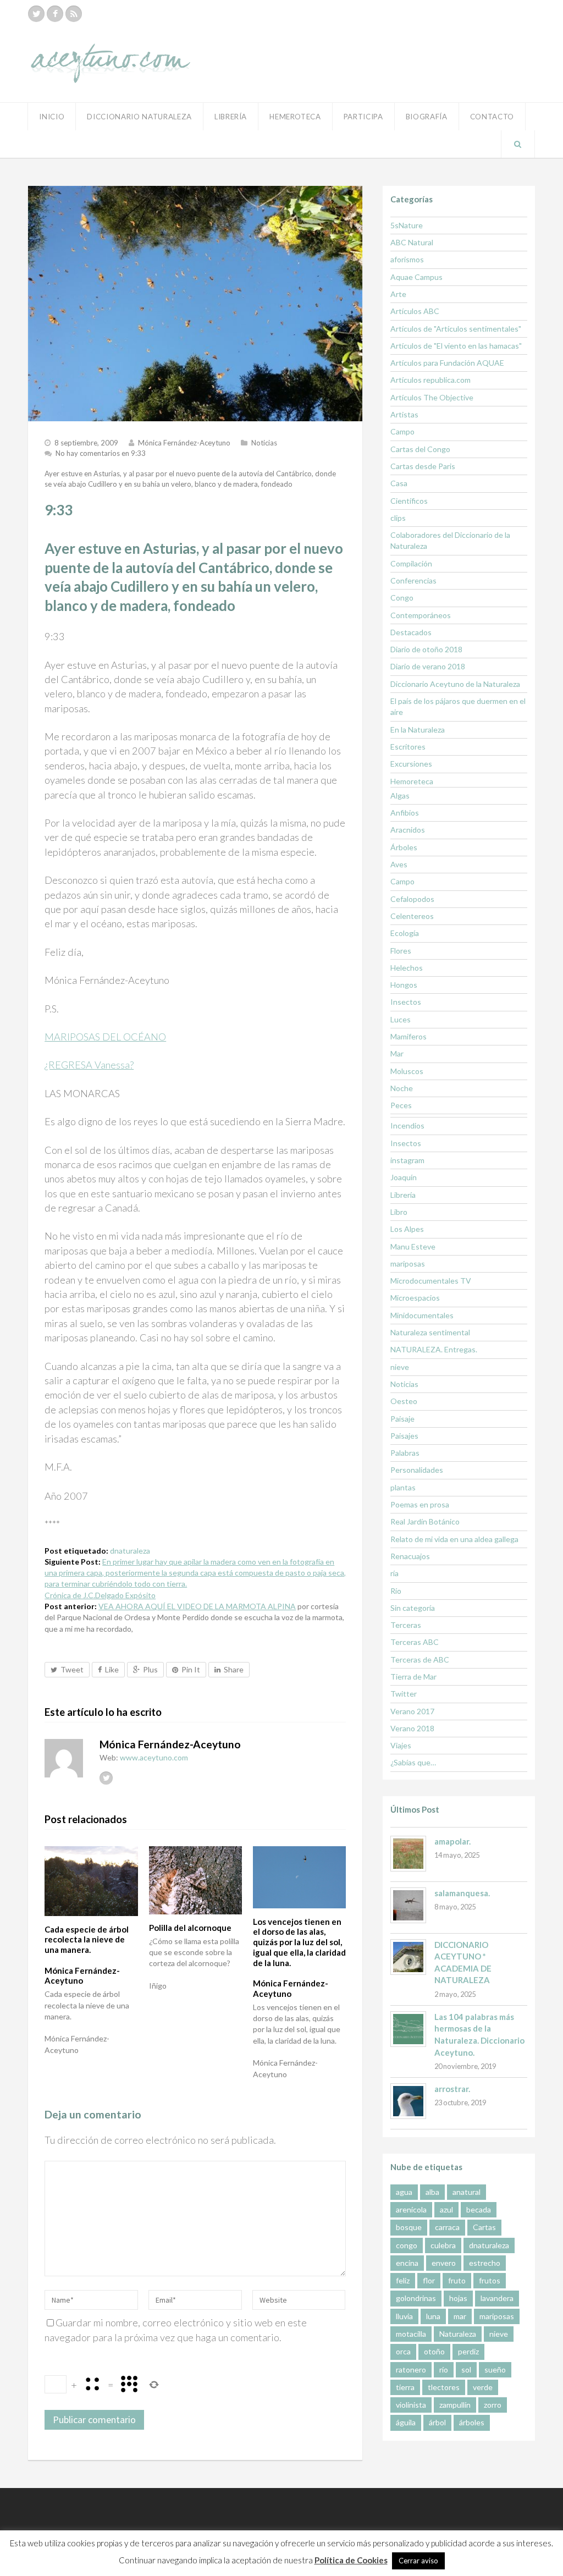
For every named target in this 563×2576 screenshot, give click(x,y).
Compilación (411, 563)
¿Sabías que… (413, 1762)
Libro (399, 1212)
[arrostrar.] (408, 2101)
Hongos (404, 985)
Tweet (72, 1669)
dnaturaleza (130, 1551)
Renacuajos (410, 1556)
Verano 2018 (412, 1728)
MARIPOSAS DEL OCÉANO (105, 1037)
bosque (409, 2227)
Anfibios (405, 813)
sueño (495, 2369)
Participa (363, 117)
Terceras (406, 1625)
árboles (472, 2422)
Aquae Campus (416, 277)
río (444, 2369)
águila (406, 2422)
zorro (493, 2405)
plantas (403, 1487)
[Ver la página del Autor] (64, 1758)
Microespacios (415, 1298)
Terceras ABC (415, 1642)
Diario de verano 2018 (428, 666)
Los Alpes (407, 1229)
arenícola (411, 2209)
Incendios (407, 1125)
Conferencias (413, 580)
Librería (231, 117)
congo (407, 2245)
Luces (401, 1019)
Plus (150, 1669)
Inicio (52, 117)
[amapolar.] (408, 1854)
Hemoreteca (412, 781)
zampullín (455, 2405)
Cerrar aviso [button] (418, 2561)
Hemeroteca (295, 117)
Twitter (404, 1694)
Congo (402, 598)
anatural (467, 2192)
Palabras (405, 1453)
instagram (407, 1160)
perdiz (468, 2351)
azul (446, 2209)
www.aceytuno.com (154, 1757)
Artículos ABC (415, 311)
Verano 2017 (412, 1711)
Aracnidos (408, 830)
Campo (402, 431)
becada (479, 2209)
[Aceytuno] (111, 51)
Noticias (264, 443)
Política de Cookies (351, 2560)
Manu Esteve (413, 1246)
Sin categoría (413, 1608)
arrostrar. (452, 2089)
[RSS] (74, 14)
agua (404, 2192)
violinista (411, 2405)
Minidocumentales (422, 1315)
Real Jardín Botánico (425, 1521)
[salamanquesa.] (408, 1905)
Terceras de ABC (420, 1659)
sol (466, 2369)
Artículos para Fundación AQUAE (447, 363)
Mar (397, 1053)
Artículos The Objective (432, 397)
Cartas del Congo (420, 449)
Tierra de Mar (413, 1677)
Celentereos (412, 916)
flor (429, 2280)
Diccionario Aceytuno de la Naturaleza (455, 684)
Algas (400, 796)
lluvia (404, 2316)
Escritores (408, 747)
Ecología (405, 933)
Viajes (401, 1745)
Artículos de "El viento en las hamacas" (456, 346)
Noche (402, 1088)
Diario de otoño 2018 (426, 649)
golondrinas (416, 2298)
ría (394, 1573)
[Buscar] (518, 144)
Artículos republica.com (430, 380)
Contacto (492, 117)
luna (433, 2316)
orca (403, 2351)
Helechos (407, 968)
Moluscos (407, 1071)
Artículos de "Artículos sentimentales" (456, 329)
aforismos (407, 259)
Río (396, 1591)
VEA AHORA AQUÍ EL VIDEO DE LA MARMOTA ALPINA (197, 1606)
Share (234, 1669)
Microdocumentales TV (431, 1281)
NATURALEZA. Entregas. (434, 1349)
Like (112, 1669)
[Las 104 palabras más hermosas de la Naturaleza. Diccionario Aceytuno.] (408, 2029)
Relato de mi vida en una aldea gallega (454, 1539)
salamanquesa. (462, 1893)
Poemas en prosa (420, 1504)
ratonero (411, 2369)
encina (407, 2263)
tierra (405, 2387)
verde (483, 2387)
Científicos (409, 501)
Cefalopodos (412, 899)
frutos (490, 2280)
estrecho (485, 2263)
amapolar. (452, 1841)
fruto (457, 2280)
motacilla (411, 2334)
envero (444, 2263)
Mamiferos (409, 1036)
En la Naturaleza (418, 730)
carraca (447, 2227)
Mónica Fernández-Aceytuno (184, 443)
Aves (399, 864)
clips (398, 518)
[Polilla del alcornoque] (195, 1880)
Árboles (404, 847)
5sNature (407, 225)
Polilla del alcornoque (190, 1928)
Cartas (484, 2227)
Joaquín (404, 1177)
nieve (400, 1367)
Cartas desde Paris (423, 466)
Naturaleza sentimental (430, 1332)
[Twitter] (36, 14)
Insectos (406, 1002)
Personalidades (417, 1470)
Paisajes (404, 1436)
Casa (399, 483)
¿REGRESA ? (89, 1065)
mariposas (408, 1264)
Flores (401, 951)
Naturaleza (458, 2334)
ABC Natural (412, 242)
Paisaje (402, 1419)
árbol (437, 2422)
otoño (434, 2351)
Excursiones (411, 764)
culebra (443, 2245)
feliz (403, 2280)
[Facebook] (55, 14)
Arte (398, 294)
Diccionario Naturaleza (139, 117)
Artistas (404, 414)
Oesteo (404, 1401)
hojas (458, 2298)
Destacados (411, 632)
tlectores (444, 2387)
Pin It (191, 1669)
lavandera (497, 2298)
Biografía (427, 117)
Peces (401, 1105)
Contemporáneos (421, 615)
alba (432, 2192)
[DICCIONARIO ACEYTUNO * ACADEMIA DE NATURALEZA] (408, 1957)
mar (460, 2316)
